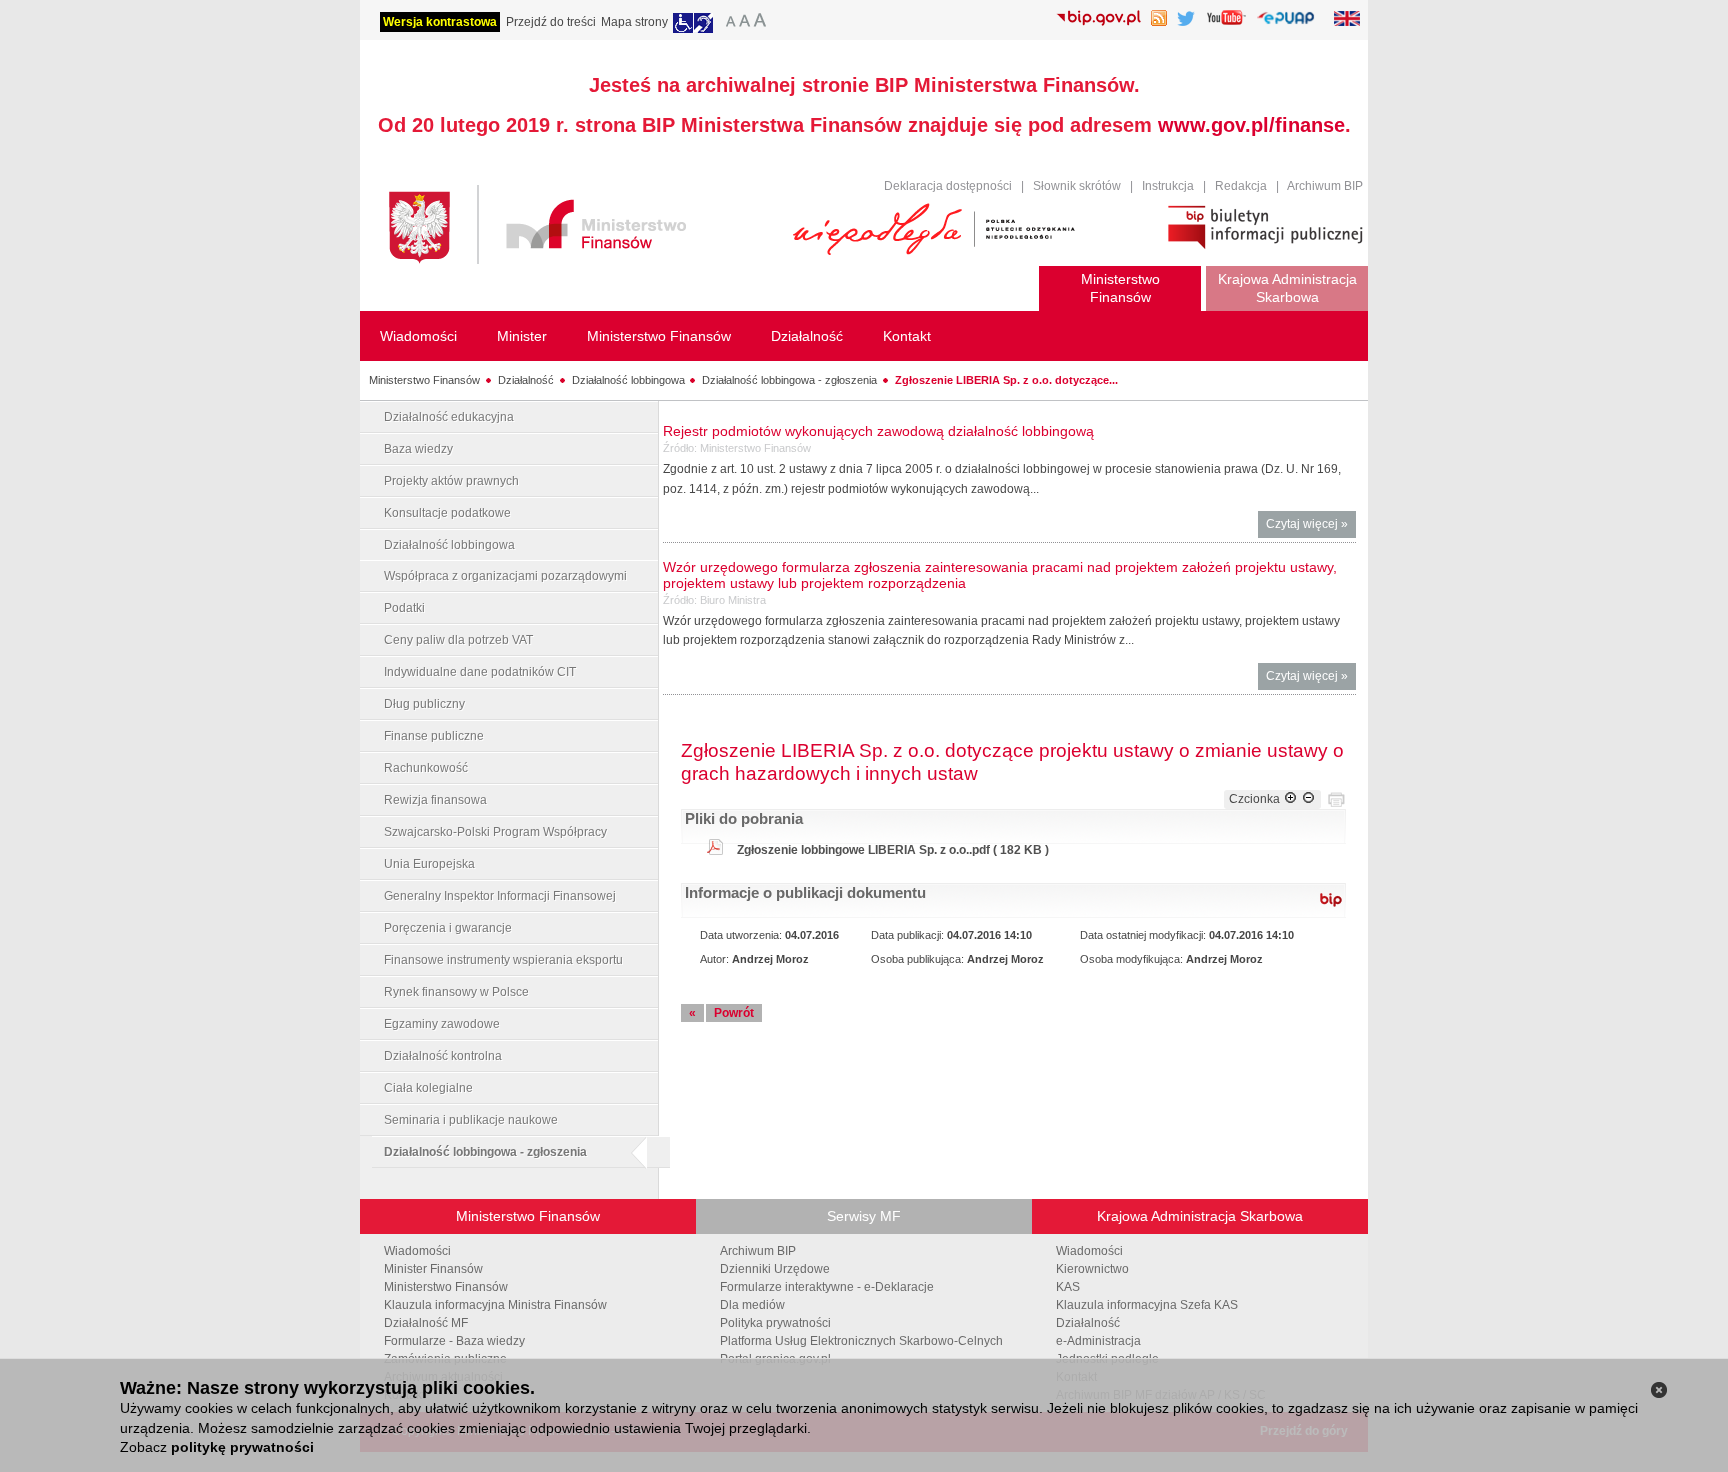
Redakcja (1241, 186)
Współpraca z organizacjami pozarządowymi (505, 576)
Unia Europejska (429, 864)
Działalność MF (426, 1323)
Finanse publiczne (434, 736)
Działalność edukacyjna (449, 417)
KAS (1068, 1287)
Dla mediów (752, 1305)
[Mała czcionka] (728, 23)
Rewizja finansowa (435, 800)
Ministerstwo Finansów (424, 380)
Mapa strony (634, 22)
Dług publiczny (424, 704)
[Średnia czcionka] (744, 23)
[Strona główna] (581, 227)
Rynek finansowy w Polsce (456, 992)
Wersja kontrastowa (440, 22)
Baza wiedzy (418, 449)
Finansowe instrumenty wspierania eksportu (503, 960)
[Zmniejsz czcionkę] (1308, 799)
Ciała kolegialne (428, 1088)
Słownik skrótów (1077, 186)
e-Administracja (1098, 1341)
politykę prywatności (242, 1447)
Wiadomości (417, 1251)
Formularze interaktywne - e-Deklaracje (827, 1287)
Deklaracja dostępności (948, 186)
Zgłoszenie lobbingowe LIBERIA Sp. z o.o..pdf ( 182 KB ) (893, 850)
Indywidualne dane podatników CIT (480, 672)
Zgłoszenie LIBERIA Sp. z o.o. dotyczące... (1006, 380)
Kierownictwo (1092, 1269)
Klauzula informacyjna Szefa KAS (1147, 1305)
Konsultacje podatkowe (447, 513)
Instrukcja (1168, 186)
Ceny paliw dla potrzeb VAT (458, 640)
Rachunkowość (426, 768)
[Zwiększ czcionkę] (1290, 799)
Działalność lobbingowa (628, 380)
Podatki (404, 608)
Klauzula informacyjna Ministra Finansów (495, 1305)
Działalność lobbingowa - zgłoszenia (789, 380)
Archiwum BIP (1325, 186)
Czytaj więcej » (1311, 527)
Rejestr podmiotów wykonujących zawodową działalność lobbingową (878, 431)
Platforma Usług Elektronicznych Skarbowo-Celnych (861, 1341)
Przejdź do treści (551, 22)
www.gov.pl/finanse (1251, 125)
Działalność (526, 380)
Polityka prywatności (775, 1323)
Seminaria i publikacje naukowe (471, 1120)
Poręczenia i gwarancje (448, 928)
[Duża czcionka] (763, 23)
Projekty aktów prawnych (451, 481)
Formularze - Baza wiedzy (454, 1341)
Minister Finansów (433, 1269)
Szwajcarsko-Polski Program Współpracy (495, 832)
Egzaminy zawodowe (442, 1024)
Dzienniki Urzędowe (775, 1269)
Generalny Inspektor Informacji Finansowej (500, 896)
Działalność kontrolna (443, 1056)
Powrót (734, 1013)
